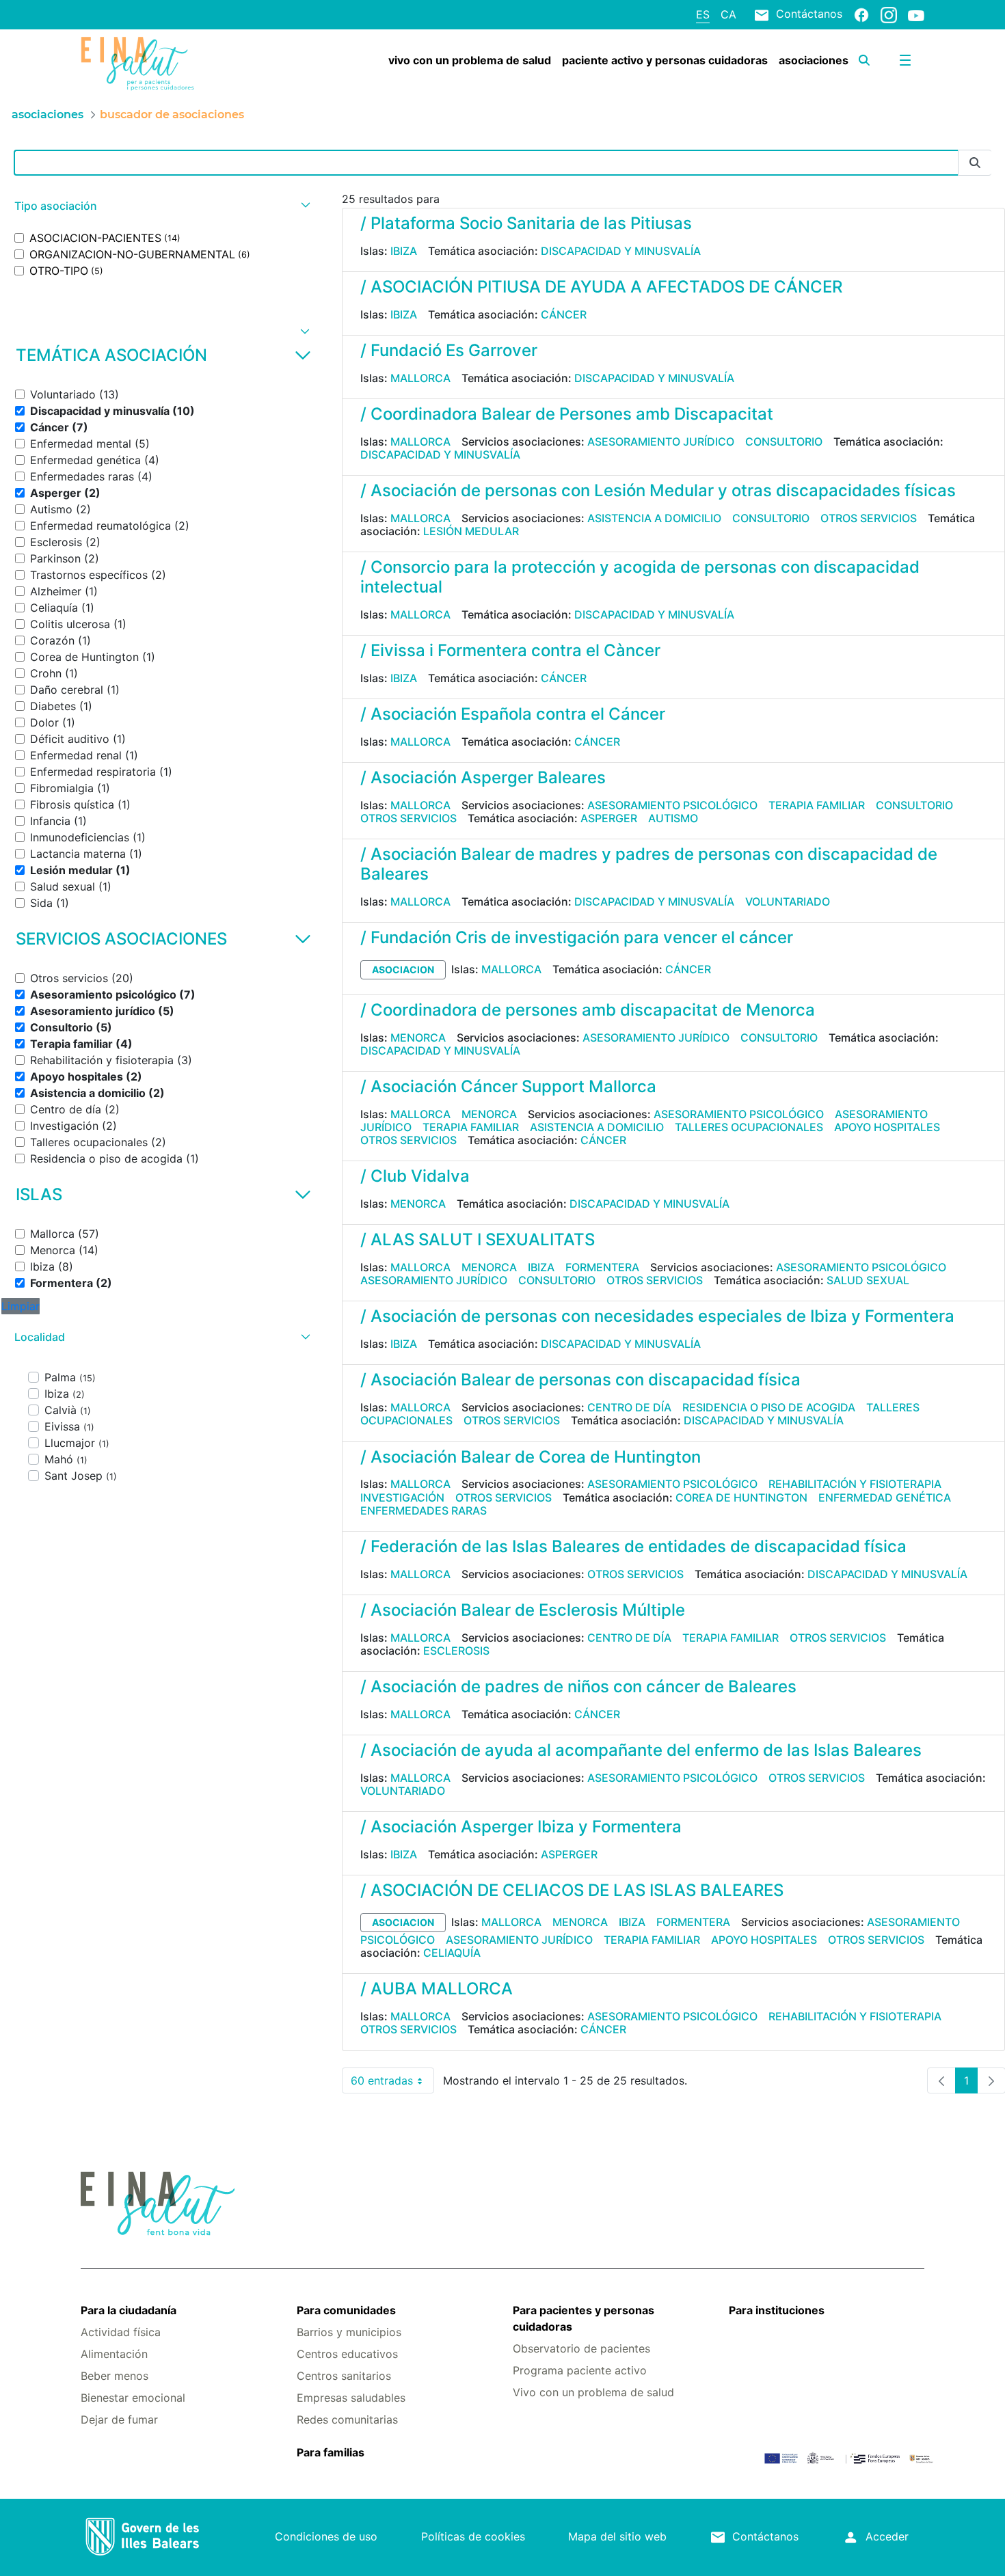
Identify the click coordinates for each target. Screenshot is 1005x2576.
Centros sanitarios (344, 2376)
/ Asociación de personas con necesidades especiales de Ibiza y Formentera (657, 1316)
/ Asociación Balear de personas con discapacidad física (580, 1380)
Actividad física (121, 2332)
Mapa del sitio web (617, 2536)
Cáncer (564, 314)
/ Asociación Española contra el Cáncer (513, 714)
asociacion (403, 970)
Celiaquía (452, 1953)
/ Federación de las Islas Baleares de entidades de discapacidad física (633, 1546)
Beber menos (115, 2376)
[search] (864, 60)
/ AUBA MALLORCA (437, 1989)
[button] (161, 206)
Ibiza (404, 251)
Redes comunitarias (347, 2419)
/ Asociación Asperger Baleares (483, 777)
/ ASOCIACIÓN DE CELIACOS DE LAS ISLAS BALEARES (572, 1890)
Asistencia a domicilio (654, 518)
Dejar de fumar (119, 2419)
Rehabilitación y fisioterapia (855, 1484)
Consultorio (784, 442)
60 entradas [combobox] (392, 2084)
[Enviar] (975, 163)
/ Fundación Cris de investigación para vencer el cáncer (577, 937)
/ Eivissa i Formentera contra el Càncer (510, 650)
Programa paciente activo (580, 2370)
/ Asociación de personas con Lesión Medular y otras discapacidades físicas (658, 490)
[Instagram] (889, 14)
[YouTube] (916, 15)
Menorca (418, 1038)
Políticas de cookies (473, 2536)
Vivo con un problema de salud (593, 2392)
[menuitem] (470, 60)
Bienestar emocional (133, 2398)
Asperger (609, 818)
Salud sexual (868, 1280)
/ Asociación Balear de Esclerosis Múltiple (523, 1610)
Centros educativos (347, 2354)
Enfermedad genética (885, 1497)
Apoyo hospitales (887, 1127)
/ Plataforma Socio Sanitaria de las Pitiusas (526, 223)
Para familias (331, 2452)
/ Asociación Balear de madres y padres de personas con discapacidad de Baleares (649, 864)
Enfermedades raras (424, 1510)
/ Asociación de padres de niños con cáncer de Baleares (578, 1686)
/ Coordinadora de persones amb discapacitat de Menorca (588, 1010)
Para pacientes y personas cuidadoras (584, 2318)
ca (728, 14)
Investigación (402, 1497)
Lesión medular (471, 531)
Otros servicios (869, 518)
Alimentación (114, 2354)
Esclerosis (456, 1651)
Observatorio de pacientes (581, 2348)
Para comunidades (346, 2310)
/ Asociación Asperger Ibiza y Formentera (521, 1827)
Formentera (602, 1267)
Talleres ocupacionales (749, 1127)
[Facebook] (861, 14)
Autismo (673, 818)
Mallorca (420, 378)
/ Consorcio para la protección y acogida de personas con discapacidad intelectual (640, 577)
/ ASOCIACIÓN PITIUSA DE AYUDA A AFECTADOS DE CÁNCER (601, 287)
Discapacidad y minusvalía (621, 251)
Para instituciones (777, 2310)
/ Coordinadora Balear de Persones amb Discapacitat (567, 414)
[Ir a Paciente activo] (151, 64)
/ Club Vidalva (415, 1176)
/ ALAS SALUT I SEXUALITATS (478, 1239)
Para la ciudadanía (129, 2310)
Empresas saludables (351, 2398)
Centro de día (629, 1407)
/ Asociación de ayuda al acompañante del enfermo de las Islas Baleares (641, 1750)
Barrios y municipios (349, 2332)
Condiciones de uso (326, 2536)
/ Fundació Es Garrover (449, 350)
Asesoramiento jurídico (661, 442)
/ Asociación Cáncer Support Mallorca (508, 1086)
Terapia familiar (817, 805)
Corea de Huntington (741, 1497)
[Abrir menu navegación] (905, 60)
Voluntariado (788, 901)
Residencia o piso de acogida (769, 1407)
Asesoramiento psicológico (672, 805)
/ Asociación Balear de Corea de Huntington (531, 1457)
